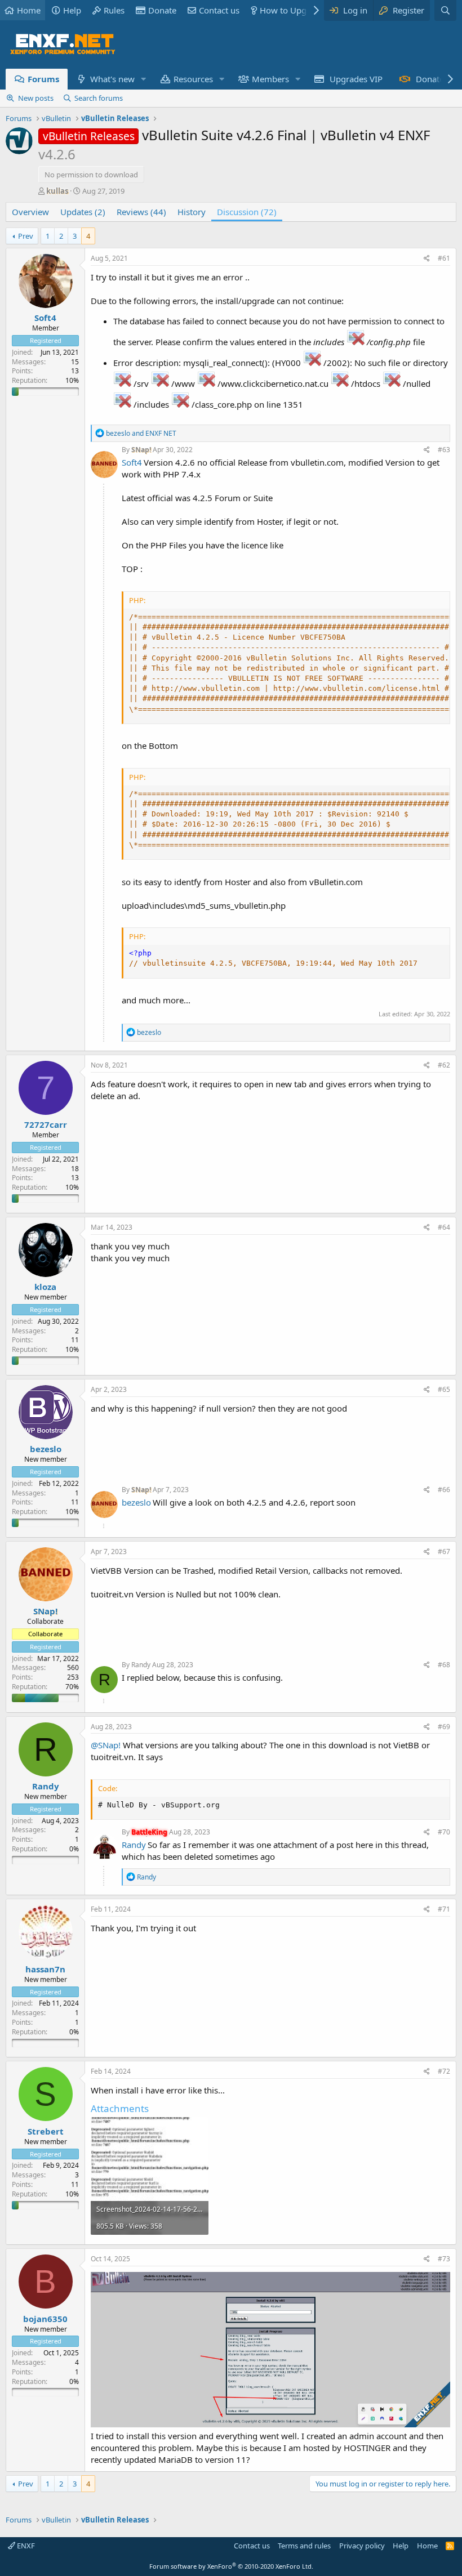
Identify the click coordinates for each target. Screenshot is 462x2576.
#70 (444, 1832)
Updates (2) (83, 212)
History (192, 212)
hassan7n (45, 1969)
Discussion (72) (247, 212)
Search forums (99, 98)
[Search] (445, 10)
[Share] (427, 259)
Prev (26, 236)
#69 (444, 1727)
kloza (45, 1287)
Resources (193, 79)
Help (72, 10)
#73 (444, 2259)
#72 (444, 2071)
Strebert (46, 2131)
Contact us (219, 10)
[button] (143, 79)
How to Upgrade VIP (299, 10)
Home (29, 10)
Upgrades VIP (356, 79)
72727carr (46, 1124)
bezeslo (46, 1449)
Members (270, 79)
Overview (30, 212)
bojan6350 (45, 2319)
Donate (162, 10)
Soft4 (45, 318)
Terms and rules (304, 2546)
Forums (43, 79)
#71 (444, 1909)
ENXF (25, 2546)
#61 (444, 258)
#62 (444, 1065)
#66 (444, 1490)
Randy (141, 1665)
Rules (114, 10)
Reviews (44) (141, 212)
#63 (444, 450)
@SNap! (106, 1745)
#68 (444, 1665)
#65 (444, 1389)
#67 (444, 1552)
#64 (444, 1227)
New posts (36, 98)
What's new (112, 79)
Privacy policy (362, 2546)
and (141, 433)
